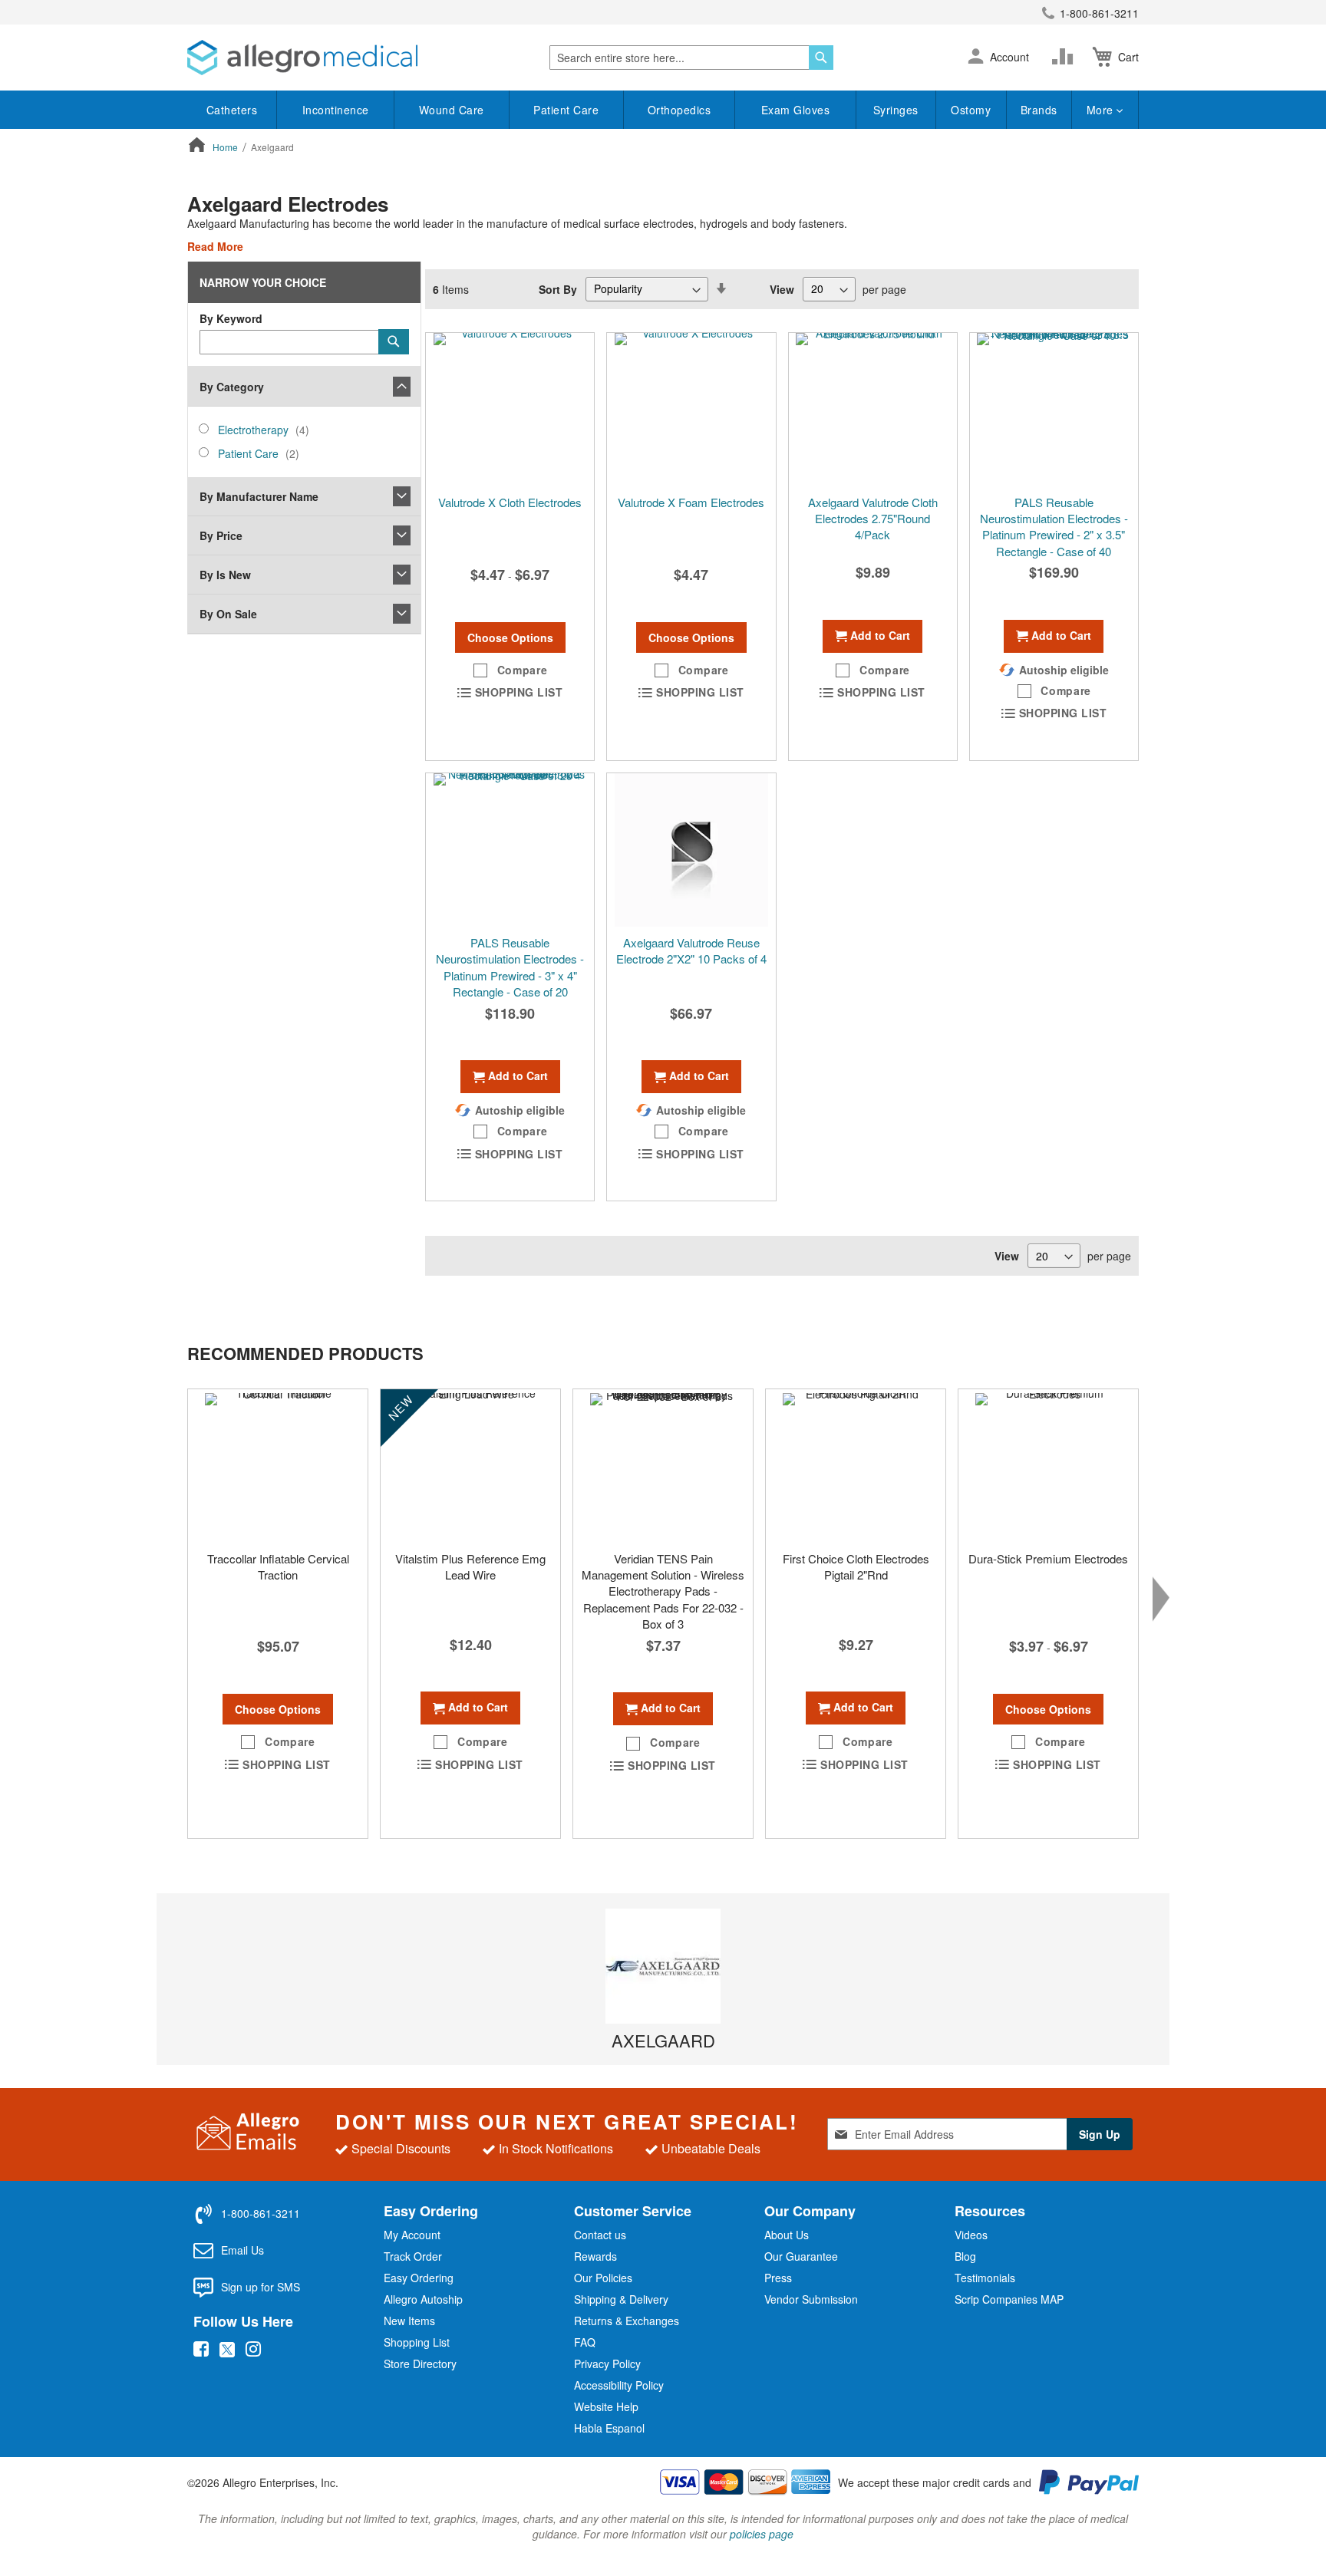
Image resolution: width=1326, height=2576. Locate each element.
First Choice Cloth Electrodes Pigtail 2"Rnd (856, 1566)
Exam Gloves (796, 110)
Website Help (606, 2406)
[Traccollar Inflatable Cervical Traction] (278, 1466)
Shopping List (417, 2342)
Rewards (595, 2256)
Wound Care (452, 110)
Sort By (558, 288)
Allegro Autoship (423, 2299)
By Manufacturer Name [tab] (259, 496)
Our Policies (603, 2278)
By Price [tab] (221, 535)
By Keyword (231, 318)
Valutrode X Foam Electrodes (691, 502)
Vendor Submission (811, 2299)
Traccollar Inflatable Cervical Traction (278, 1566)
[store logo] (302, 58)
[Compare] (1066, 57)
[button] (976, 58)
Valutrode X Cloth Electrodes (510, 502)
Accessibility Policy (619, 2385)
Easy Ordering (419, 2278)
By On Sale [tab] (228, 614)
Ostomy (971, 110)
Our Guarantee (801, 2256)
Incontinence (336, 110)
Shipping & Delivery (621, 2299)
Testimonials (985, 2278)
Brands (1039, 110)
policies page (762, 2534)
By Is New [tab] (225, 575)
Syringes (896, 110)
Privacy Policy (607, 2364)
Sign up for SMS (261, 2287)
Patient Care (566, 110)
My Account (412, 2235)
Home (226, 147)
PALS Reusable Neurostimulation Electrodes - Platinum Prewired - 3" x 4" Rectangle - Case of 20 (510, 967)
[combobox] (691, 58)
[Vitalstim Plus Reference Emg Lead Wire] (470, 1466)
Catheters (232, 110)
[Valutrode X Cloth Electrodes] (510, 410)
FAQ (585, 2342)
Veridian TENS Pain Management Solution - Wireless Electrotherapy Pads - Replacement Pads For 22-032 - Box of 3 (663, 1591)
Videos (971, 2235)
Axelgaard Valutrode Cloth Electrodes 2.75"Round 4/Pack (873, 519)
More (1102, 110)
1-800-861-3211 (1099, 13)
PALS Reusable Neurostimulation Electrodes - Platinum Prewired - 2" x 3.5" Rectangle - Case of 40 (1054, 527)
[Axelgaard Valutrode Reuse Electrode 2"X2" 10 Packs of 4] (691, 850)
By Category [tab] (232, 387)
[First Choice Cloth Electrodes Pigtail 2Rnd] (856, 1466)
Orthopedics (679, 110)
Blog (965, 2256)
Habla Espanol (609, 2428)
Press (778, 2278)
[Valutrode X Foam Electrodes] (691, 410)
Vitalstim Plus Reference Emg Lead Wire (470, 1566)
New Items (409, 2321)
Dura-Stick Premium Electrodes (1048, 1558)
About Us (787, 2235)
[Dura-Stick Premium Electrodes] (1048, 1466)
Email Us (242, 2250)
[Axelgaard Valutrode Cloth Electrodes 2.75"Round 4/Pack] (873, 410)
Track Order (413, 2256)
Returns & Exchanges (627, 2321)
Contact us (600, 2235)
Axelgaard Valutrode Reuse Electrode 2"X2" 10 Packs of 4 (691, 950)
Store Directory (420, 2364)
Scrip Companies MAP (1009, 2299)
